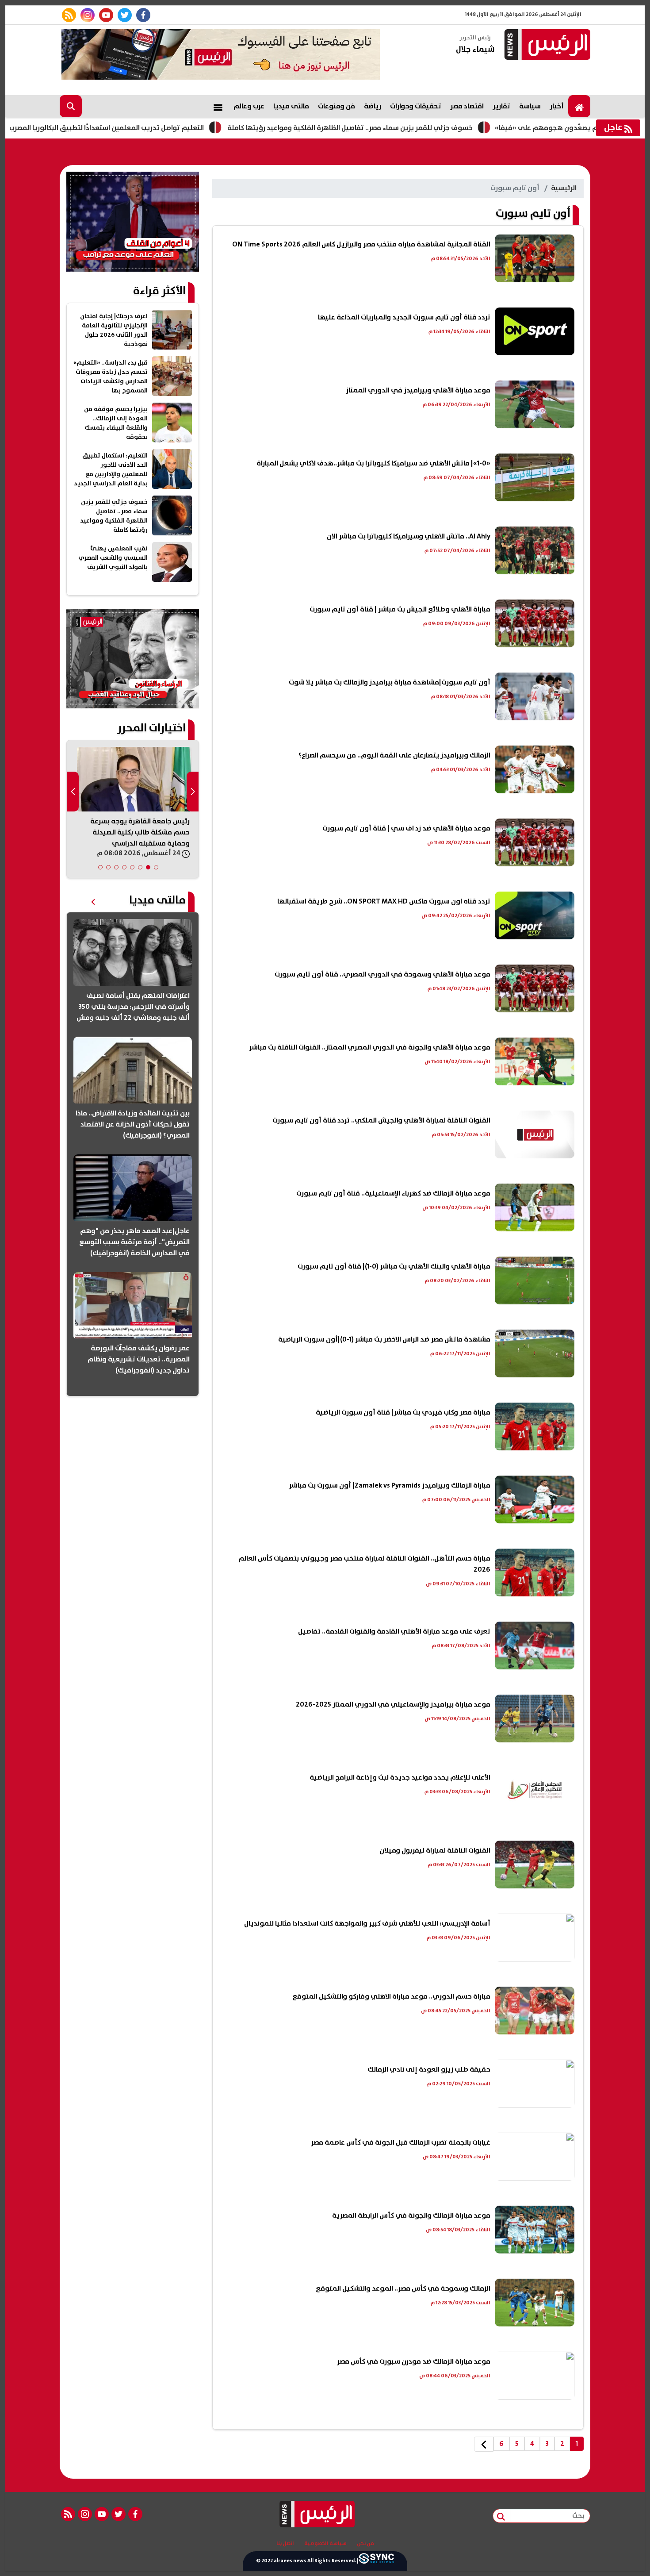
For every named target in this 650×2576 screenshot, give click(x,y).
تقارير (501, 106)
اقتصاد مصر (467, 106)
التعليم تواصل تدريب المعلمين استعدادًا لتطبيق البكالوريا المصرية (188, 128)
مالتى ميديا (291, 106)
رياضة (373, 106)
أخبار (557, 106)
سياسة (530, 106)
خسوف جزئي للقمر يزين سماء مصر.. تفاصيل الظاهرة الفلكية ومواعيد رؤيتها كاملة (433, 128)
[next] (484, 2444)
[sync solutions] (376, 2561)
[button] (156, 867)
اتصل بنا (285, 2544)
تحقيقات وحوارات (416, 106)
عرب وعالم (249, 106)
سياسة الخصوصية (325, 2544)
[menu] (218, 106)
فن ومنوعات (336, 106)
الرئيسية (564, 188)
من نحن (365, 2544)
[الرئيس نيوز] (546, 45)
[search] (71, 106)
